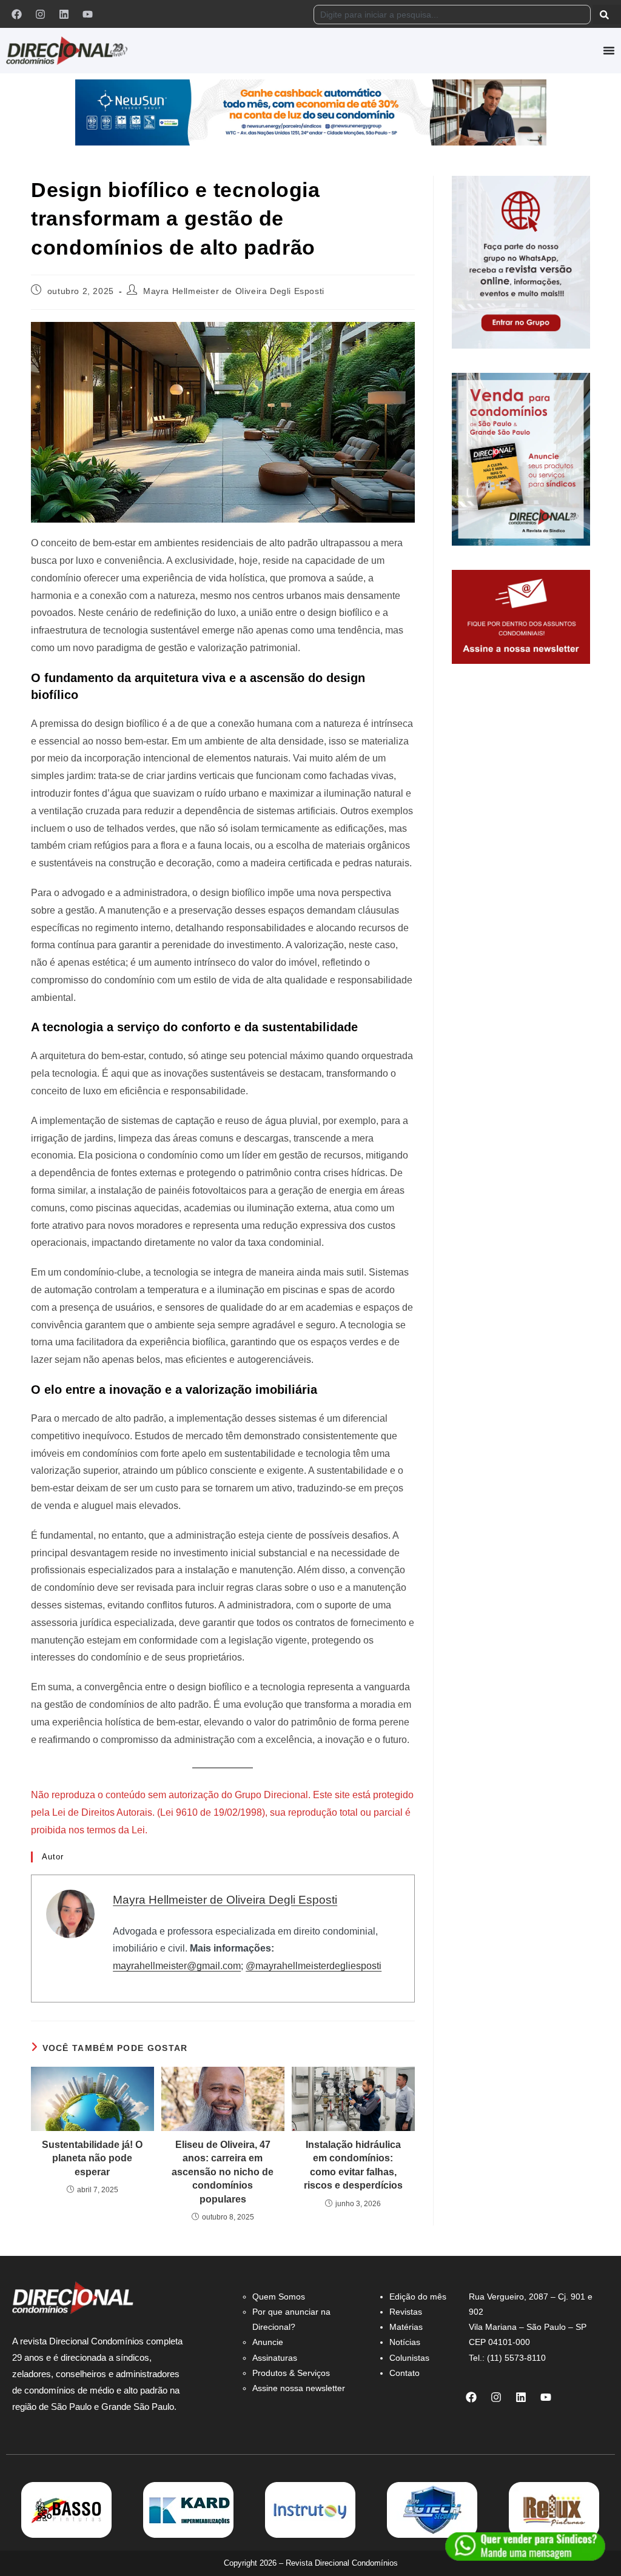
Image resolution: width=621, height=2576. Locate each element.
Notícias (405, 2342)
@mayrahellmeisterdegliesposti (314, 1966)
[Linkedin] (64, 14)
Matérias (406, 2327)
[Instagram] (40, 14)
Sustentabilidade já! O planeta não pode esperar (92, 2158)
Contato (404, 2373)
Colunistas (409, 2358)
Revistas (406, 2312)
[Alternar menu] (609, 50)
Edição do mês (418, 2297)
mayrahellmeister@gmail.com (177, 1966)
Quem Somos (279, 2297)
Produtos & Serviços (291, 2373)
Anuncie (268, 2342)
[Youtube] (87, 14)
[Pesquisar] (607, 15)
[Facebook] (16, 14)
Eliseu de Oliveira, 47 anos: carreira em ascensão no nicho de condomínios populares (223, 2172)
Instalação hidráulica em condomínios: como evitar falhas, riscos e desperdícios (353, 2165)
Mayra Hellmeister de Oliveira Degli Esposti (234, 291)
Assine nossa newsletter (299, 2388)
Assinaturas (275, 2358)
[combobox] (452, 15)
